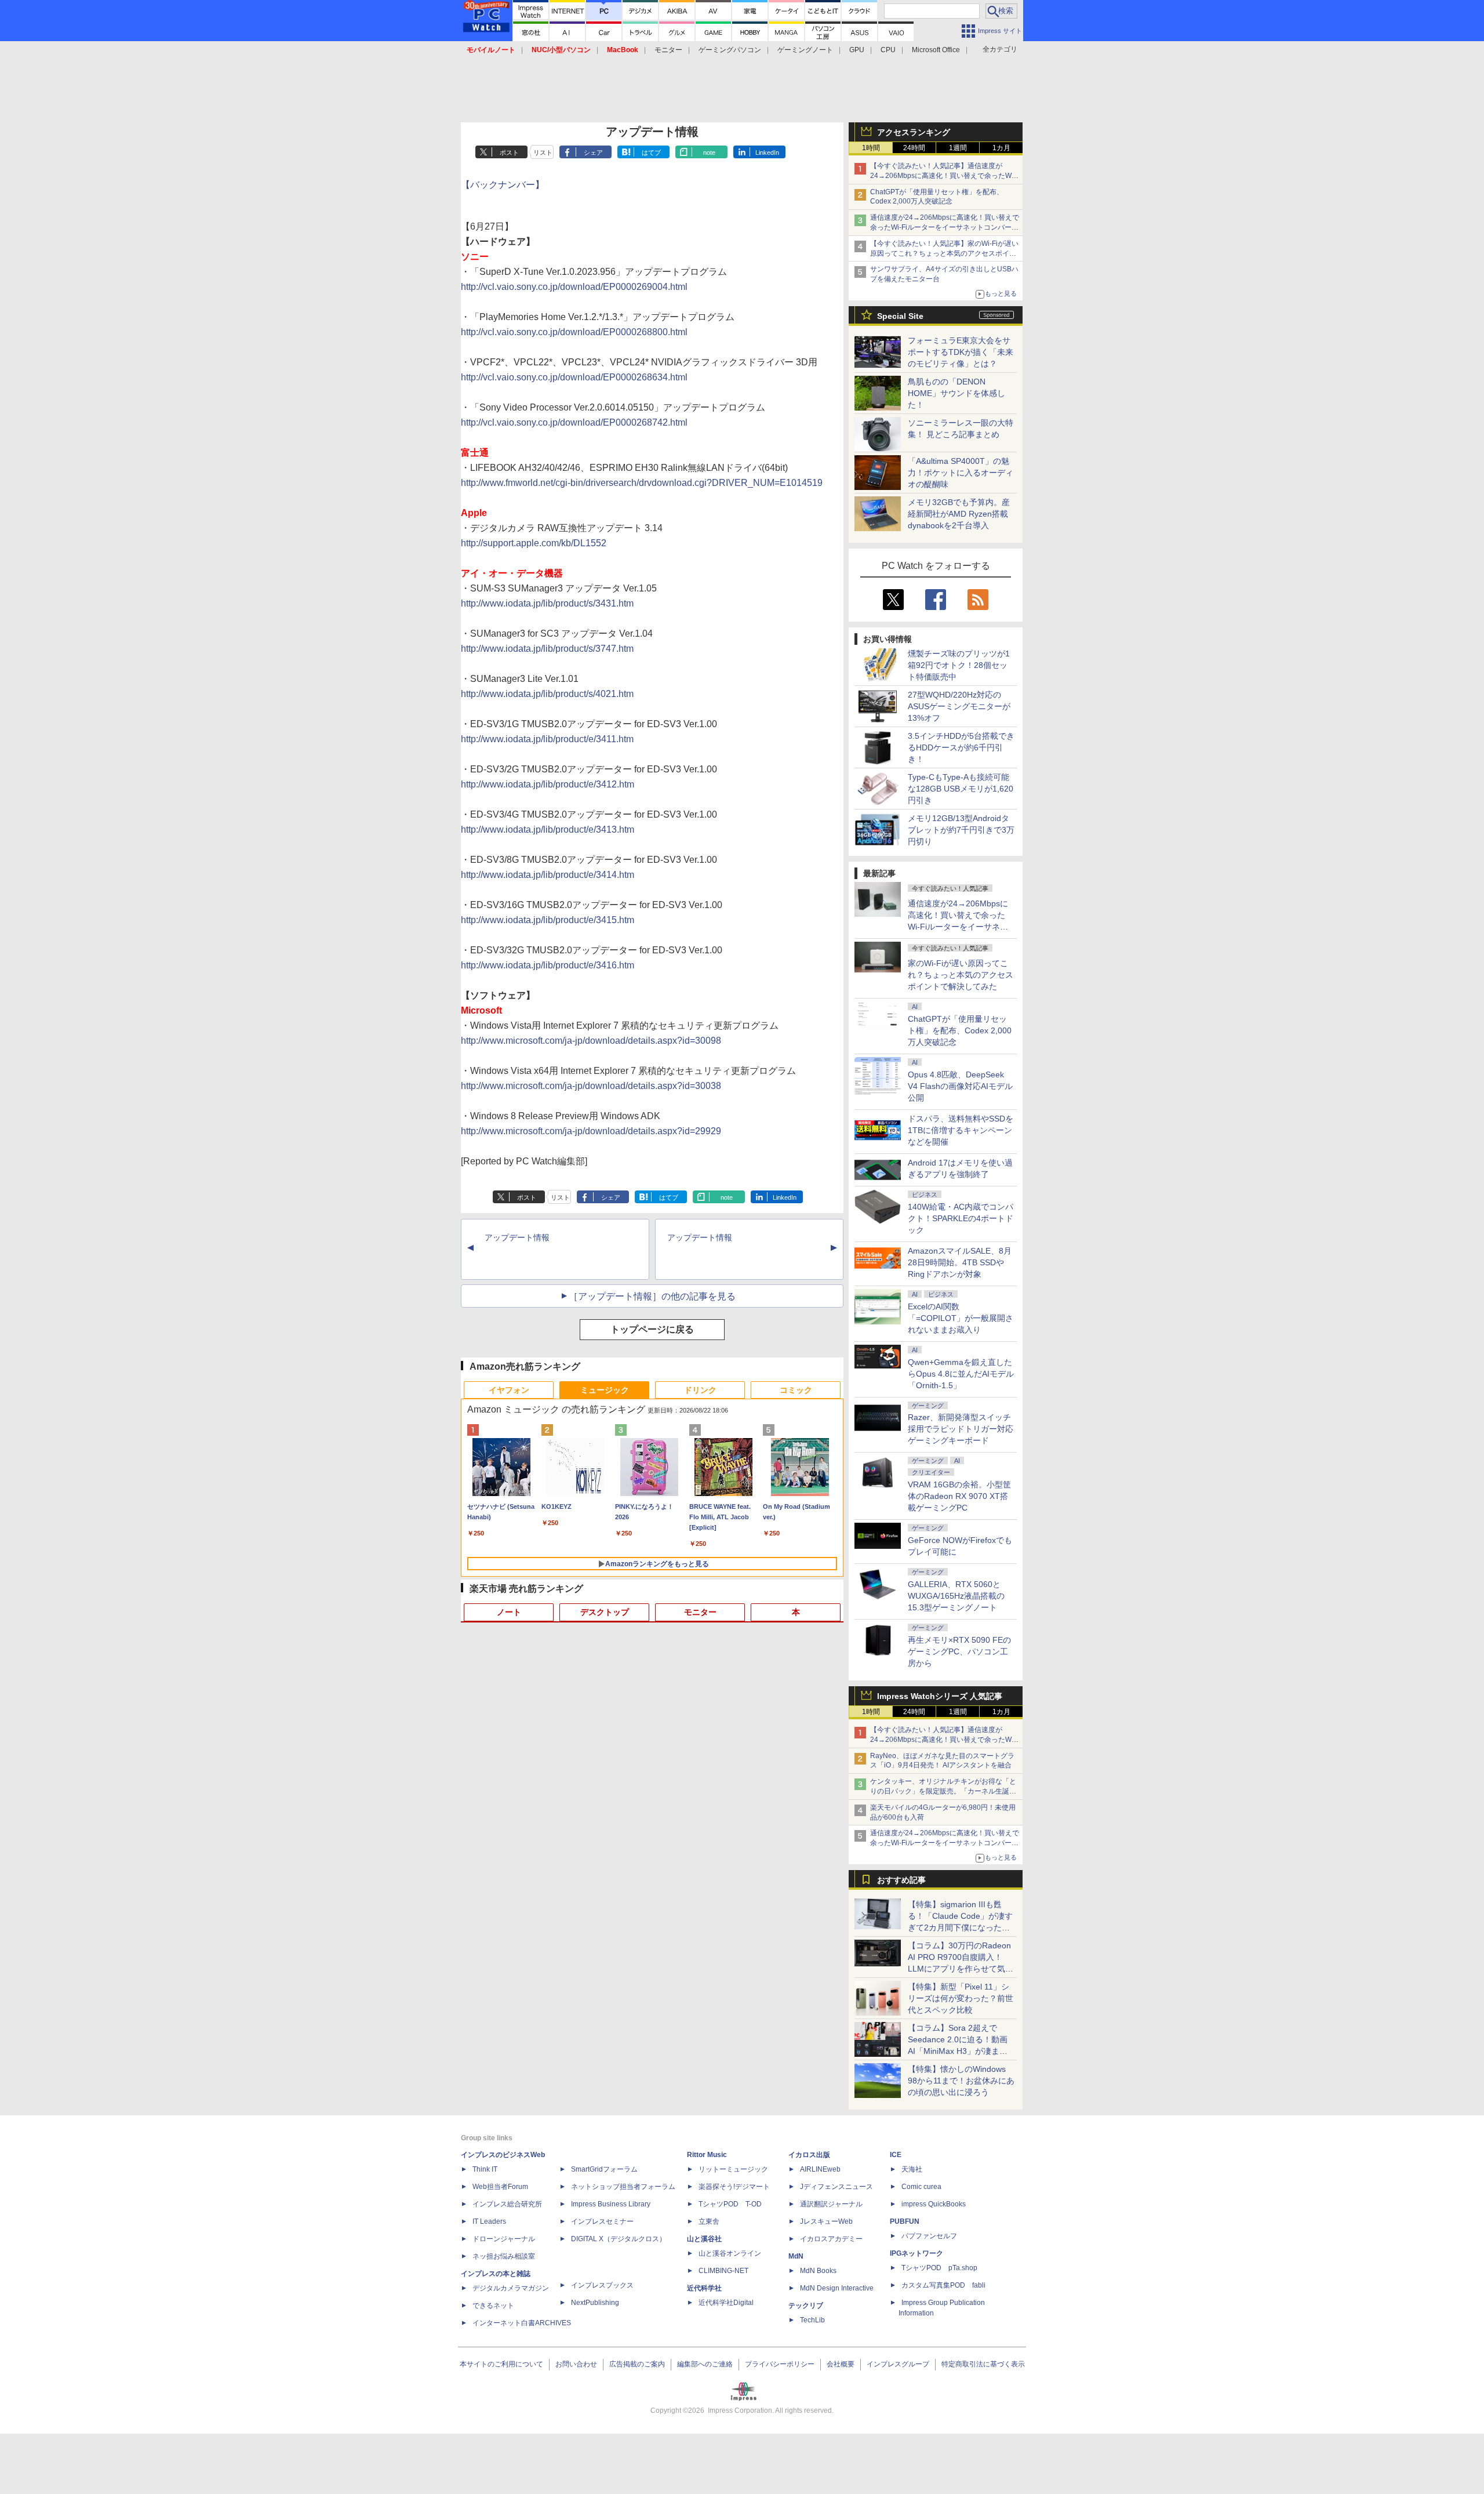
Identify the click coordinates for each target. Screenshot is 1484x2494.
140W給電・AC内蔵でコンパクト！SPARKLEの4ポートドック (961, 1218)
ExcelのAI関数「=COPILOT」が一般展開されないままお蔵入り (961, 1318)
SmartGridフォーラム (604, 2169)
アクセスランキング (914, 132)
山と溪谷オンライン (730, 2253)
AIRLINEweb (820, 2169)
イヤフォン (509, 1390)
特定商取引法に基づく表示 (983, 2364)
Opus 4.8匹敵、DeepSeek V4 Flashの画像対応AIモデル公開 (960, 1086)
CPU (888, 50)
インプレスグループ (898, 2364)
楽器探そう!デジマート (734, 2187)
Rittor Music (707, 2155)
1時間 (871, 148)
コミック (796, 1390)
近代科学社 (704, 2288)
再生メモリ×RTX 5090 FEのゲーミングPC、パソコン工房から (959, 1651)
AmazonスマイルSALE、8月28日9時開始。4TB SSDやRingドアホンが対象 (960, 1262)
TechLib (812, 2320)
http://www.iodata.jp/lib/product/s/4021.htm (547, 694)
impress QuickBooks (934, 2204)
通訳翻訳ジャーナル (831, 2204)
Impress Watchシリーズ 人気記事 (940, 1696)
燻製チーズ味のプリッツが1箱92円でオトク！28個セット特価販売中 (959, 665)
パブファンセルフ (929, 2236)
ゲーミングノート (805, 50)
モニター (668, 50)
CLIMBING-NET (723, 2271)
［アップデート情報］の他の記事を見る (652, 1296)
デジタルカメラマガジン (511, 2288)
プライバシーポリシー (780, 2364)
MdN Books (818, 2271)
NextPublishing (595, 2303)
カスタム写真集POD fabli (943, 2285)
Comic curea (921, 2187)
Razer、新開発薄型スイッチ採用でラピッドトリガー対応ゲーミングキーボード (961, 1429)
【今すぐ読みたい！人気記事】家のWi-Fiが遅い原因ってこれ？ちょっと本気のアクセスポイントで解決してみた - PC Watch (944, 253)
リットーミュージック (733, 2169)
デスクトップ (605, 1612)
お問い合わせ (576, 2364)
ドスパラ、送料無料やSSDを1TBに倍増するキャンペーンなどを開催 (961, 1130)
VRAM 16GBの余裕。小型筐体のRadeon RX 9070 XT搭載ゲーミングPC (959, 1496)
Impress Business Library (611, 2204)
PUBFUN (905, 2221)
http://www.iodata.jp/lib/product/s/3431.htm (547, 603)
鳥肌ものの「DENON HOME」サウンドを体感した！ (956, 393)
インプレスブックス (602, 2285)
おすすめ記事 (901, 1880)
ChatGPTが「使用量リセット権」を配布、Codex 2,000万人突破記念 (960, 1030)
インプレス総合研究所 (507, 2204)
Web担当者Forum (500, 2187)
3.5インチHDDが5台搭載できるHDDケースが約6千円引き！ (961, 747)
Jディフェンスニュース (836, 2187)
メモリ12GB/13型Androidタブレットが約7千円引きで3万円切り (961, 830)
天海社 (912, 2169)
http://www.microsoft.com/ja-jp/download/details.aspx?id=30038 (591, 1086)
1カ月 (1001, 148)
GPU (857, 50)
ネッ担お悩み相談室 (504, 2256)
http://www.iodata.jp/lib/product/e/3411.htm (547, 739)
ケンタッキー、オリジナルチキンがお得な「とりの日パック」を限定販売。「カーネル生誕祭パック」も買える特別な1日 (943, 1791)
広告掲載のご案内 (637, 2364)
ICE (896, 2155)
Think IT (485, 2169)
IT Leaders (489, 2221)
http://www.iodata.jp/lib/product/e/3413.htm (548, 829)
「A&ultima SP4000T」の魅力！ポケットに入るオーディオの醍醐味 (961, 473)
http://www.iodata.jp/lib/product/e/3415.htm (548, 920)
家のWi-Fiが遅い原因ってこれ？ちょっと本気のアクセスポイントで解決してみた (961, 975)
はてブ (651, 153)
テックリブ (806, 2306)
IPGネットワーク (916, 2253)
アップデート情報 (517, 1237)
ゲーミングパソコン (730, 50)
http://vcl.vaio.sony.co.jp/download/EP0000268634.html (574, 377)
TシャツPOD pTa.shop (939, 2268)
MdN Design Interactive (837, 2288)
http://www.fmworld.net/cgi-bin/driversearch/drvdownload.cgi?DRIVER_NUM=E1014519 (642, 483)
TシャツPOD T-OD (730, 2204)
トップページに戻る (652, 1329)
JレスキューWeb (826, 2221)
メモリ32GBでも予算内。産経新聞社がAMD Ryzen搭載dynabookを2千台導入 (959, 514)
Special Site (900, 316)
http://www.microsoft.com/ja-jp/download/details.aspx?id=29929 (591, 1131)
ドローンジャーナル (504, 2239)
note (709, 153)
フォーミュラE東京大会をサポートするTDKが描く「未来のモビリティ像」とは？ (961, 352)
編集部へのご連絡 (705, 2364)
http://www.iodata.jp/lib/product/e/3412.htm (548, 784)
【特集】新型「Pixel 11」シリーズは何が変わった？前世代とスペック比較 (961, 1998)
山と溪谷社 (704, 2239)
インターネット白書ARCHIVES (522, 2323)
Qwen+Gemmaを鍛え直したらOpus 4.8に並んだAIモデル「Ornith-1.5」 (961, 1374)
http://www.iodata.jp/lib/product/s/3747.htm (547, 649)
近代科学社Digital (726, 2303)
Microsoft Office (936, 50)
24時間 (914, 148)
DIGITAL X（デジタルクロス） (619, 2239)
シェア (593, 153)
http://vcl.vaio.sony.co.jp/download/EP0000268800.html (574, 332)
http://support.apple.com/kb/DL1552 (534, 543)
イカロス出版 (809, 2155)
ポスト (509, 153)
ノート (509, 1612)
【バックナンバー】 (503, 185)
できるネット (493, 2306)
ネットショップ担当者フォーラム (623, 2187)
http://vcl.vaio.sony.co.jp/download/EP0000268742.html (574, 422)
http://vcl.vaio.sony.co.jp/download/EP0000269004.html (574, 287)
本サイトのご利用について (501, 2364)
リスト (543, 153)
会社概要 (841, 2364)
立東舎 (709, 2221)
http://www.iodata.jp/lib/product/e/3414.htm (548, 875)
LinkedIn (767, 153)
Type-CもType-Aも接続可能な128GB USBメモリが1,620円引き (961, 789)
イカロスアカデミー (831, 2239)
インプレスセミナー (602, 2221)
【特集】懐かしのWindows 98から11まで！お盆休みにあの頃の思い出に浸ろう (961, 2081)
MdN (796, 2256)
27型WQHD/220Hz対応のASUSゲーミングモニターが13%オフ (959, 706)
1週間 (958, 148)
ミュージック (605, 1390)
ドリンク (700, 1390)
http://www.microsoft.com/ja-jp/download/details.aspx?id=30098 (591, 1041)
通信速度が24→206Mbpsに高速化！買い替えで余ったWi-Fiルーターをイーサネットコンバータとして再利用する (945, 227)
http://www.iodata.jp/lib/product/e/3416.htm (548, 965)
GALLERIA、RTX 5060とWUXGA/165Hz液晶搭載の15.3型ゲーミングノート (956, 1596)
